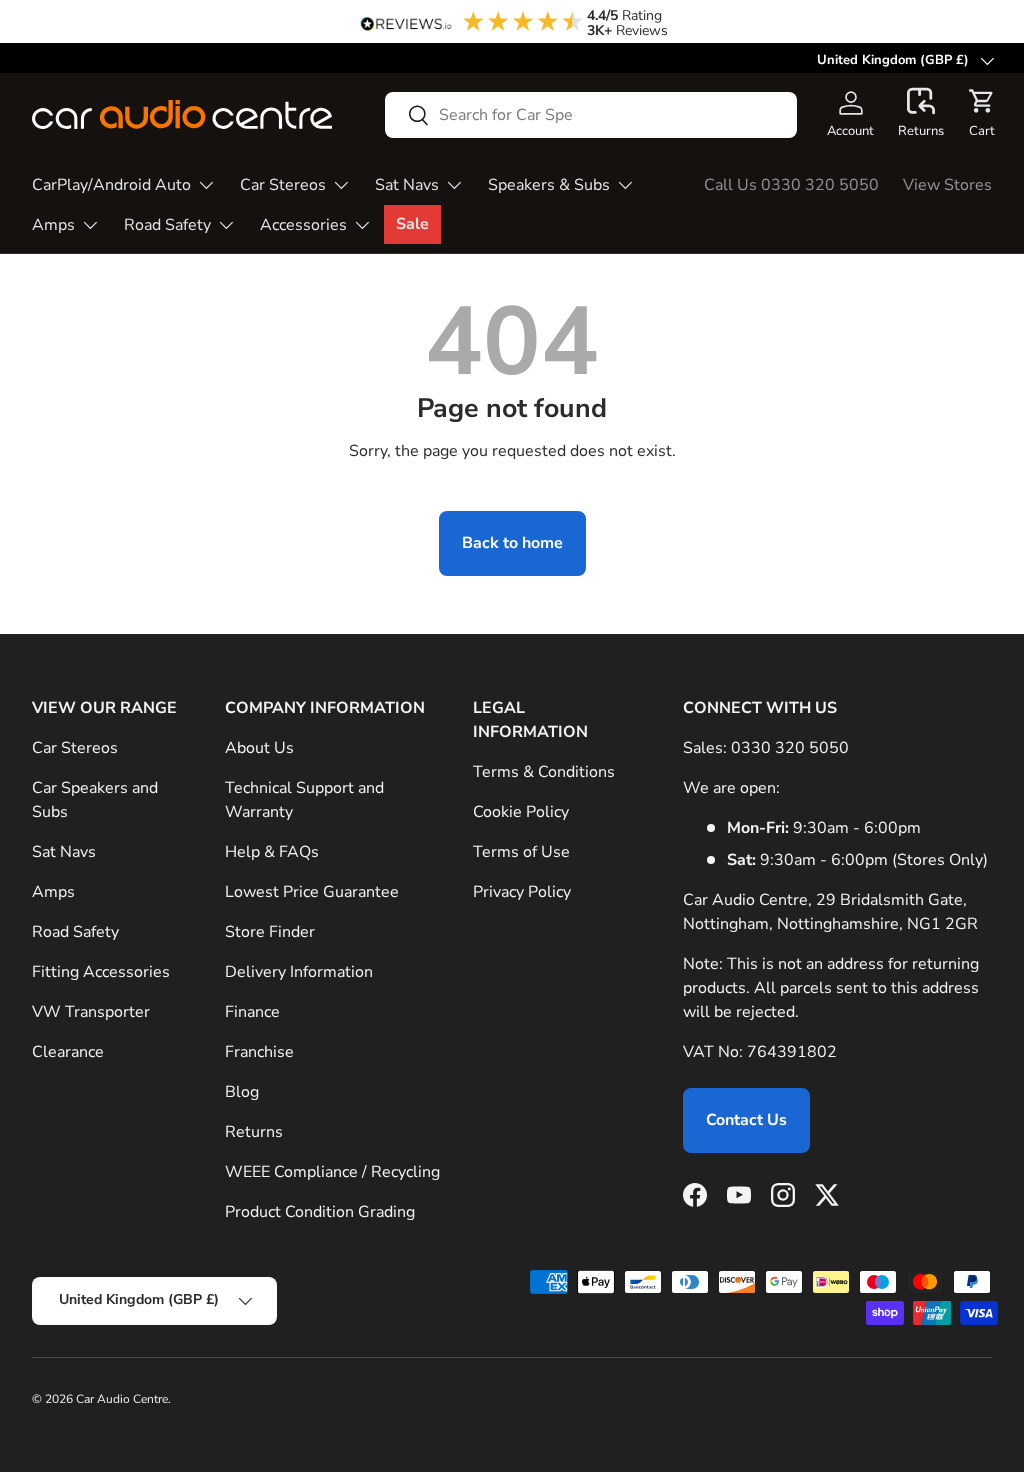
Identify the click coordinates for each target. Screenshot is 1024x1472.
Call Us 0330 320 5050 (791, 185)
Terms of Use (521, 852)
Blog (242, 1092)
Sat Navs (64, 852)
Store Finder (270, 932)
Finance (252, 1012)
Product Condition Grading (320, 1212)
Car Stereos (75, 748)
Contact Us (746, 1120)
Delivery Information (299, 972)
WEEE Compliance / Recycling (332, 1172)
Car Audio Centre (122, 1399)
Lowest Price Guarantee (312, 892)
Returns (254, 1132)
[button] (921, 114)
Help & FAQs (272, 852)
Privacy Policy (522, 892)
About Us (259, 748)
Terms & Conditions (544, 772)
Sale (412, 224)
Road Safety (75, 932)
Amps (53, 892)
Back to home (512, 543)
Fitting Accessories (101, 972)
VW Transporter (91, 1012)
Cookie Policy (521, 812)
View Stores (947, 185)
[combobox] (591, 115)
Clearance (68, 1052)
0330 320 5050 (790, 748)
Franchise (259, 1052)
